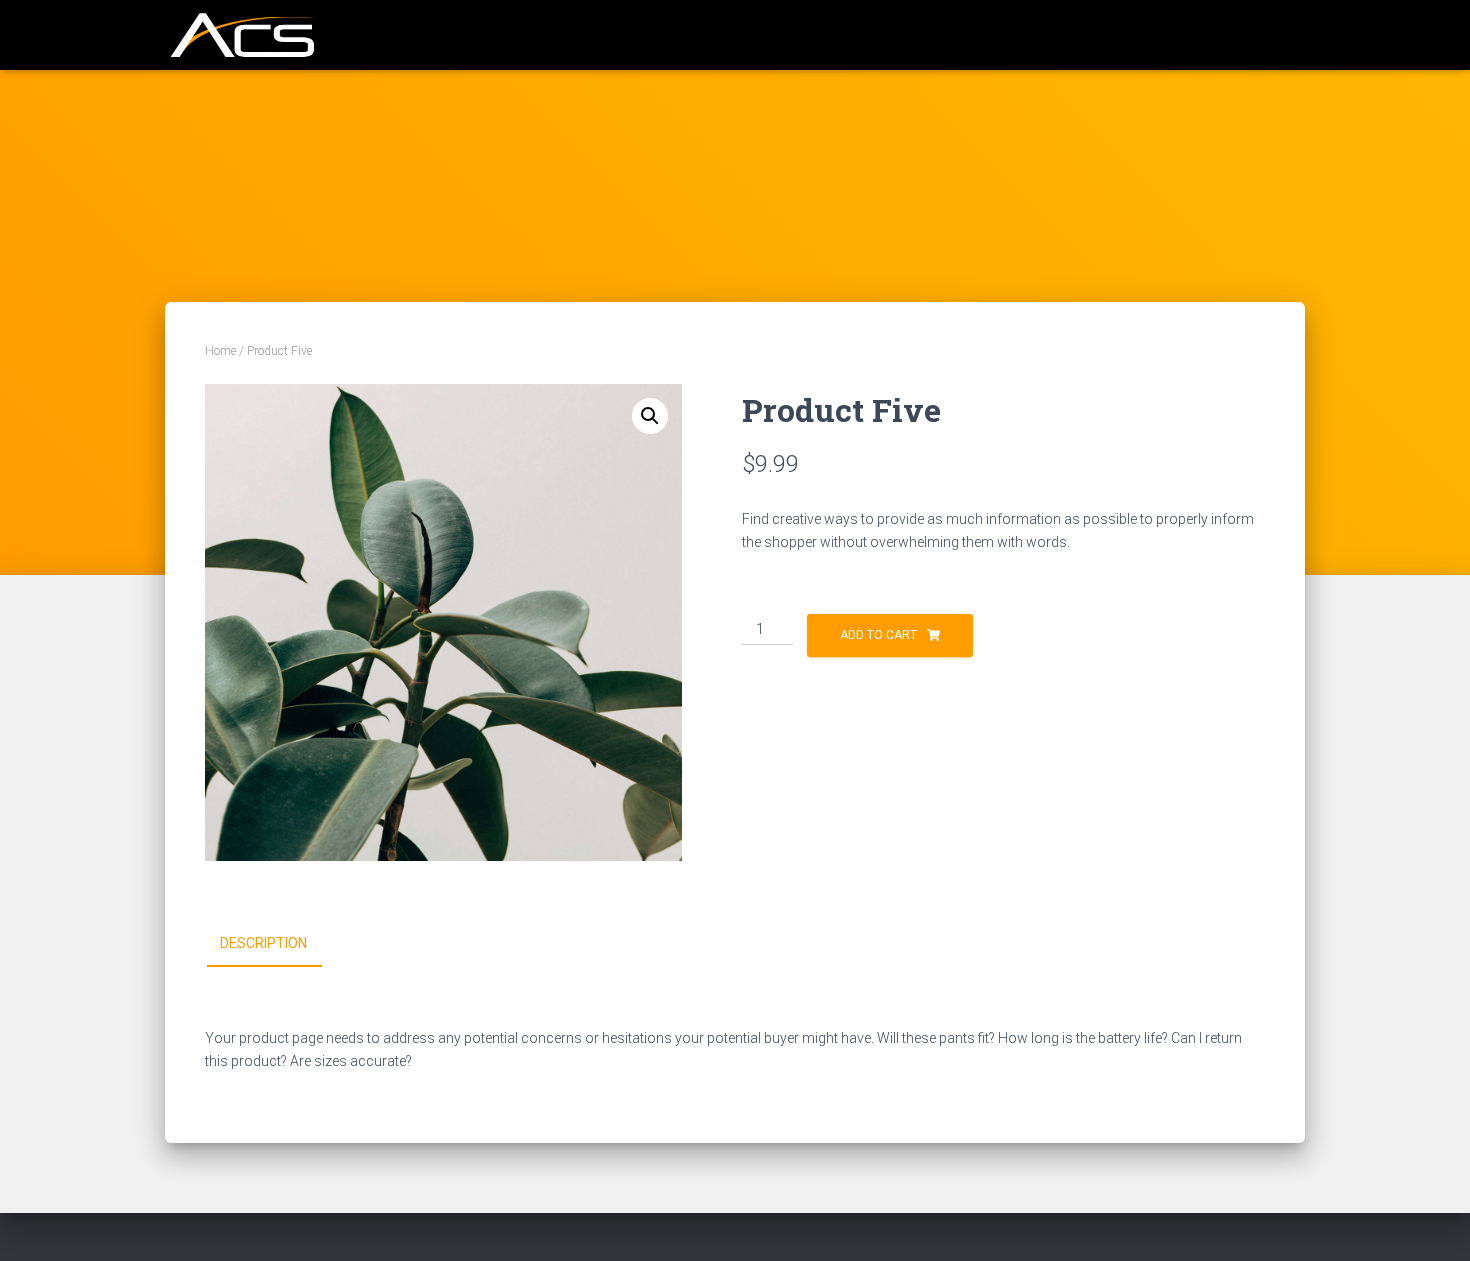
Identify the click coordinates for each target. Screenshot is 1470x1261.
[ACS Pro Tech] (241, 35)
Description (263, 943)
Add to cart (878, 635)
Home (220, 351)
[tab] (278, 944)
